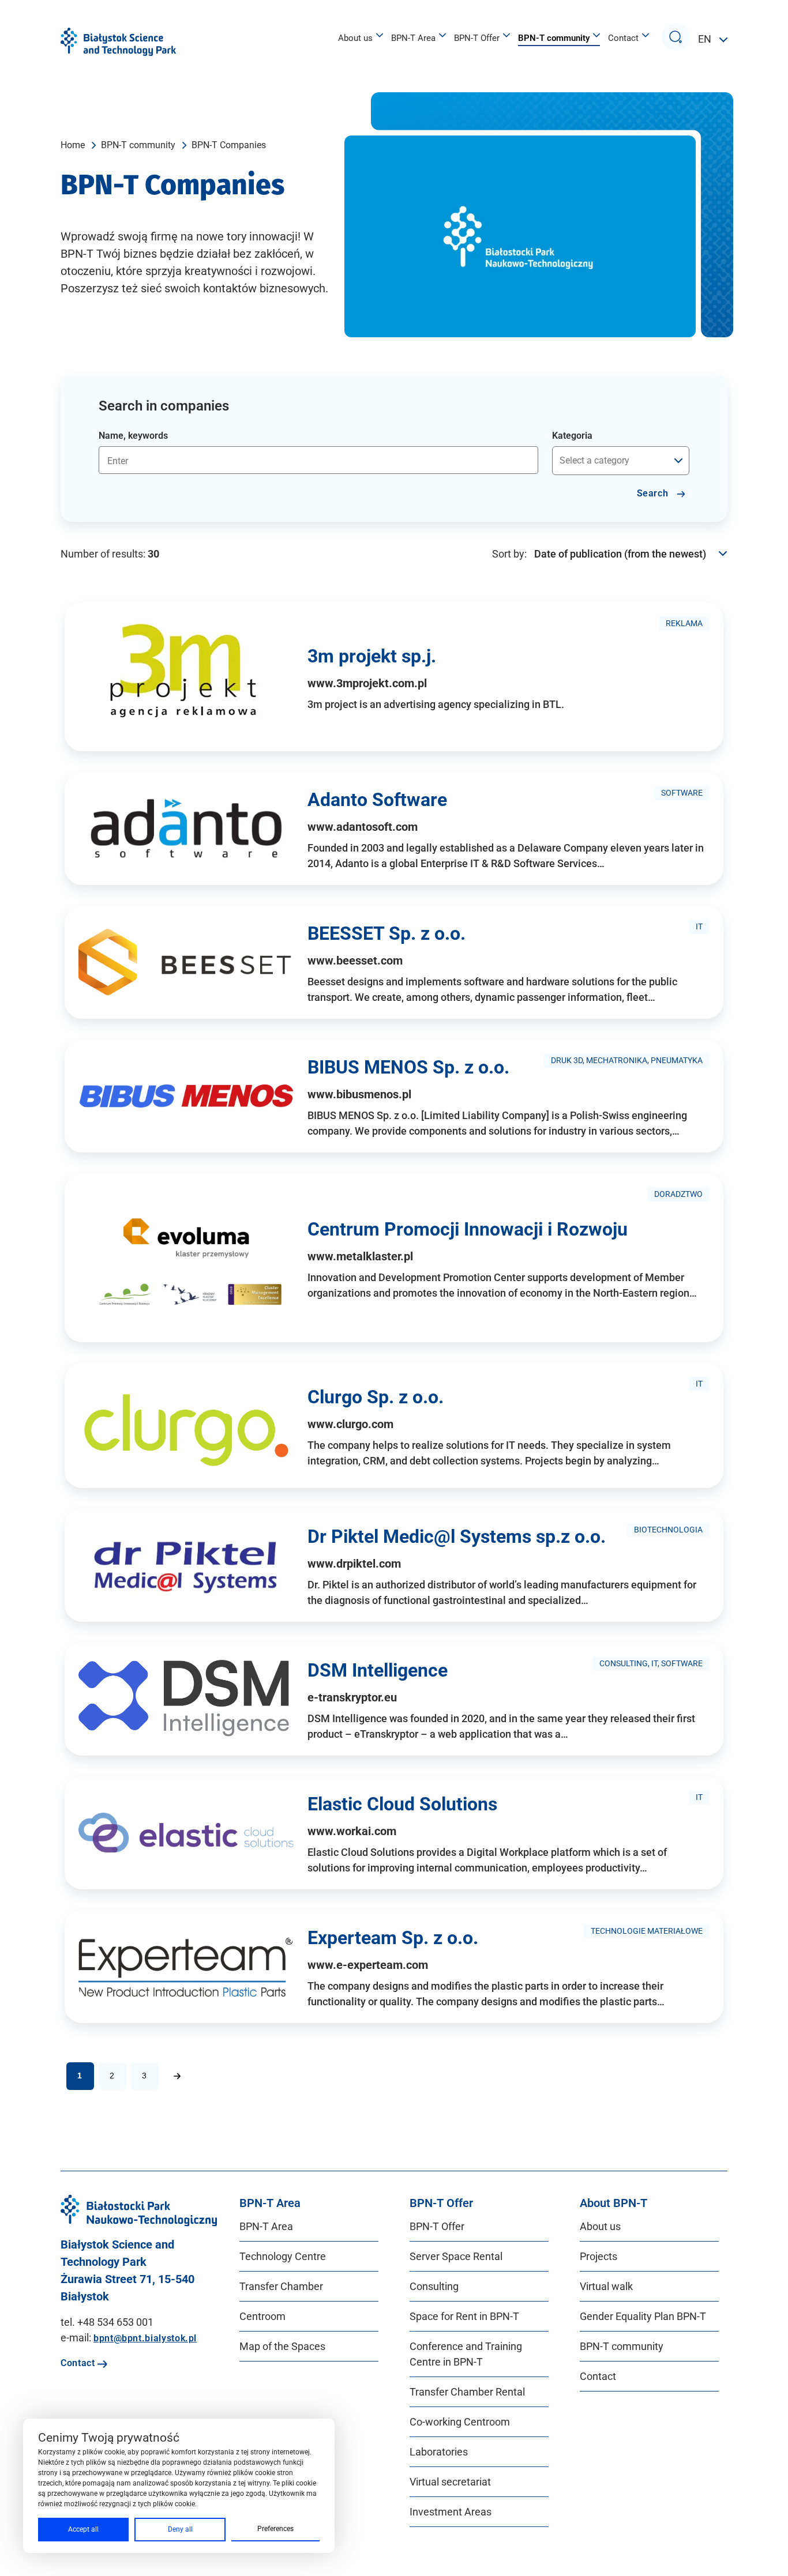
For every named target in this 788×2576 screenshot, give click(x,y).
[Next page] (177, 2076)
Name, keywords (133, 436)
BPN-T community (554, 38)
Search (654, 493)
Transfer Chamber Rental (467, 2392)
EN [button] (706, 39)
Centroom (262, 2316)
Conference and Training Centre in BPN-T (466, 2354)
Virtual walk (606, 2286)
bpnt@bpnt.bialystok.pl (145, 2338)
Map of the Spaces (282, 2346)
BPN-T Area (413, 38)
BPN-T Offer (477, 38)
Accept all (83, 2529)
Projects (598, 2256)
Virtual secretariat (450, 2482)
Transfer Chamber (281, 2286)
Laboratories (439, 2452)
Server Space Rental (456, 2256)
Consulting (434, 2286)
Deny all (180, 2529)
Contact (623, 38)
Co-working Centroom (460, 2422)
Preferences (275, 2529)
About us (355, 38)
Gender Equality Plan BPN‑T (643, 2316)
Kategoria (572, 436)
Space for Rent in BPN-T (464, 2316)
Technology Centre (283, 2256)
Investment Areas (451, 2512)
